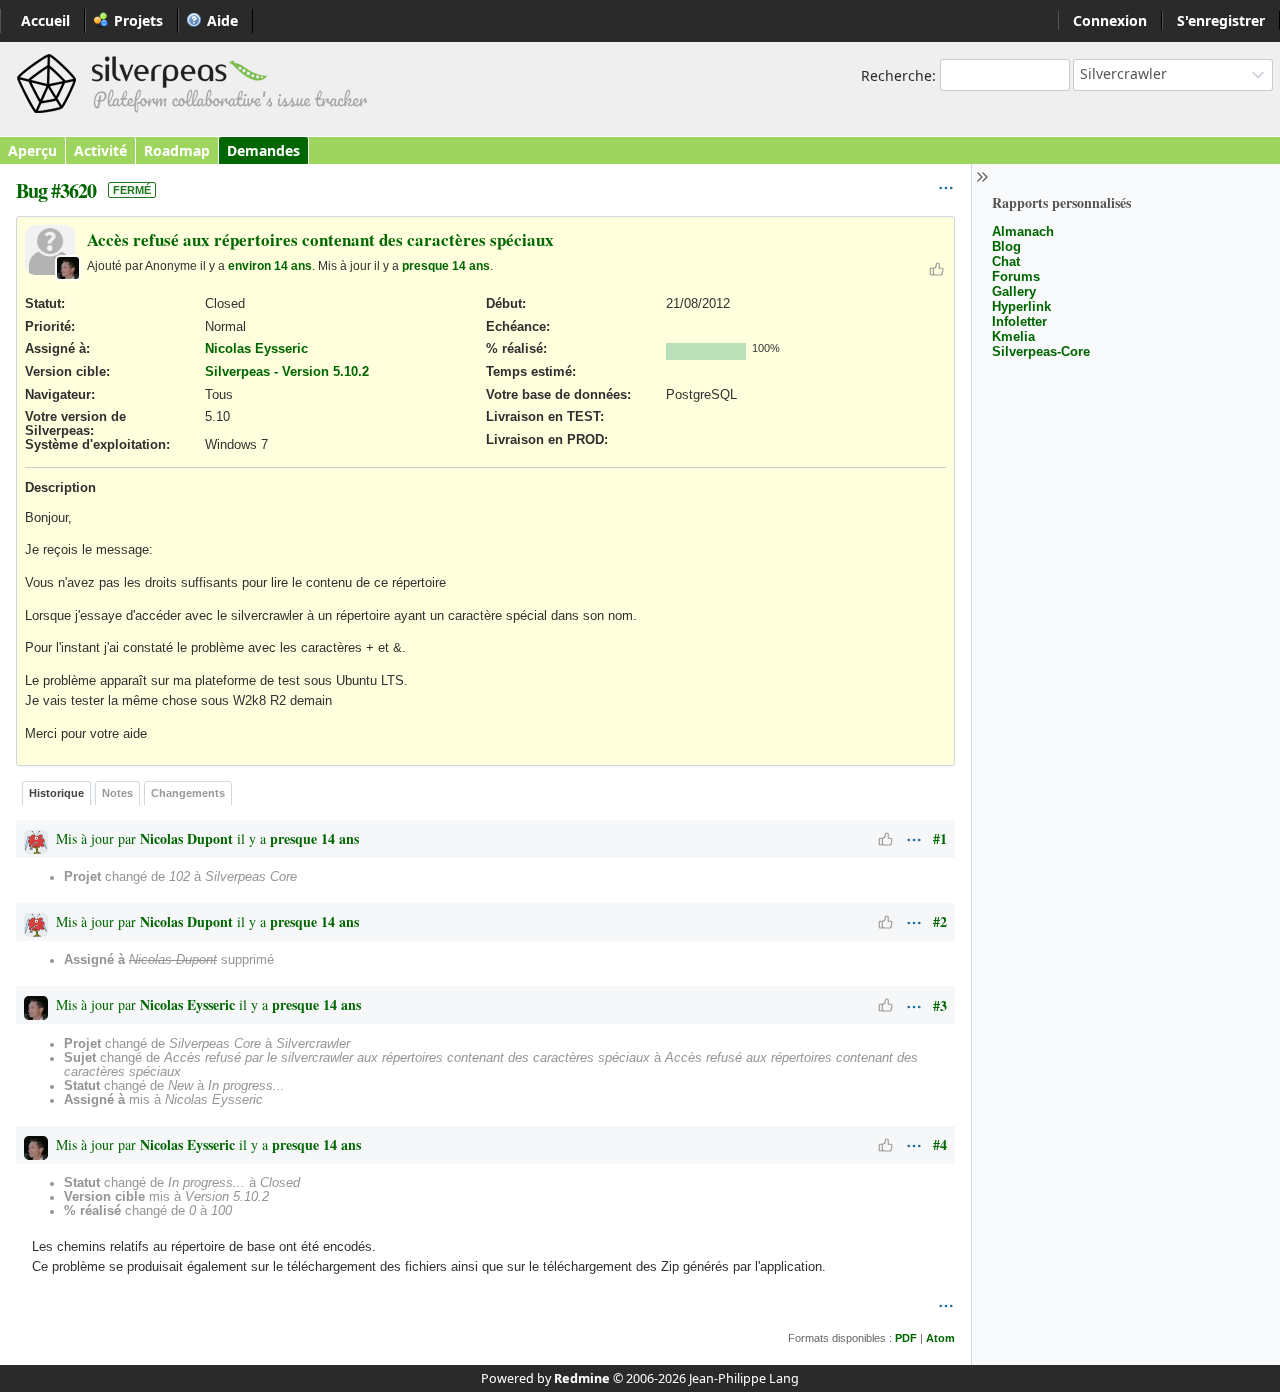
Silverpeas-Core (1041, 351)
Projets (138, 20)
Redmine (582, 1378)
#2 (940, 921)
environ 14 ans (270, 265)
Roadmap (177, 150)
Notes (117, 793)
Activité (100, 150)
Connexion (1110, 20)
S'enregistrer (1221, 20)
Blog (1006, 246)
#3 (940, 1005)
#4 (940, 1144)
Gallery (1014, 291)
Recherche (896, 75)
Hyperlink (1021, 306)
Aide (222, 20)
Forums (1016, 276)
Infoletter (1019, 321)
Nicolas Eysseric (256, 349)
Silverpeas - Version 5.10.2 (287, 372)
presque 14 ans (446, 265)
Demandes (263, 150)
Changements (188, 793)
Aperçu (32, 150)
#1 (940, 838)
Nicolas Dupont (186, 838)
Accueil (45, 20)
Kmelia (1013, 336)
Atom (940, 1338)
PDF (906, 1338)
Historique (56, 793)
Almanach (1023, 231)
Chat (1006, 261)
